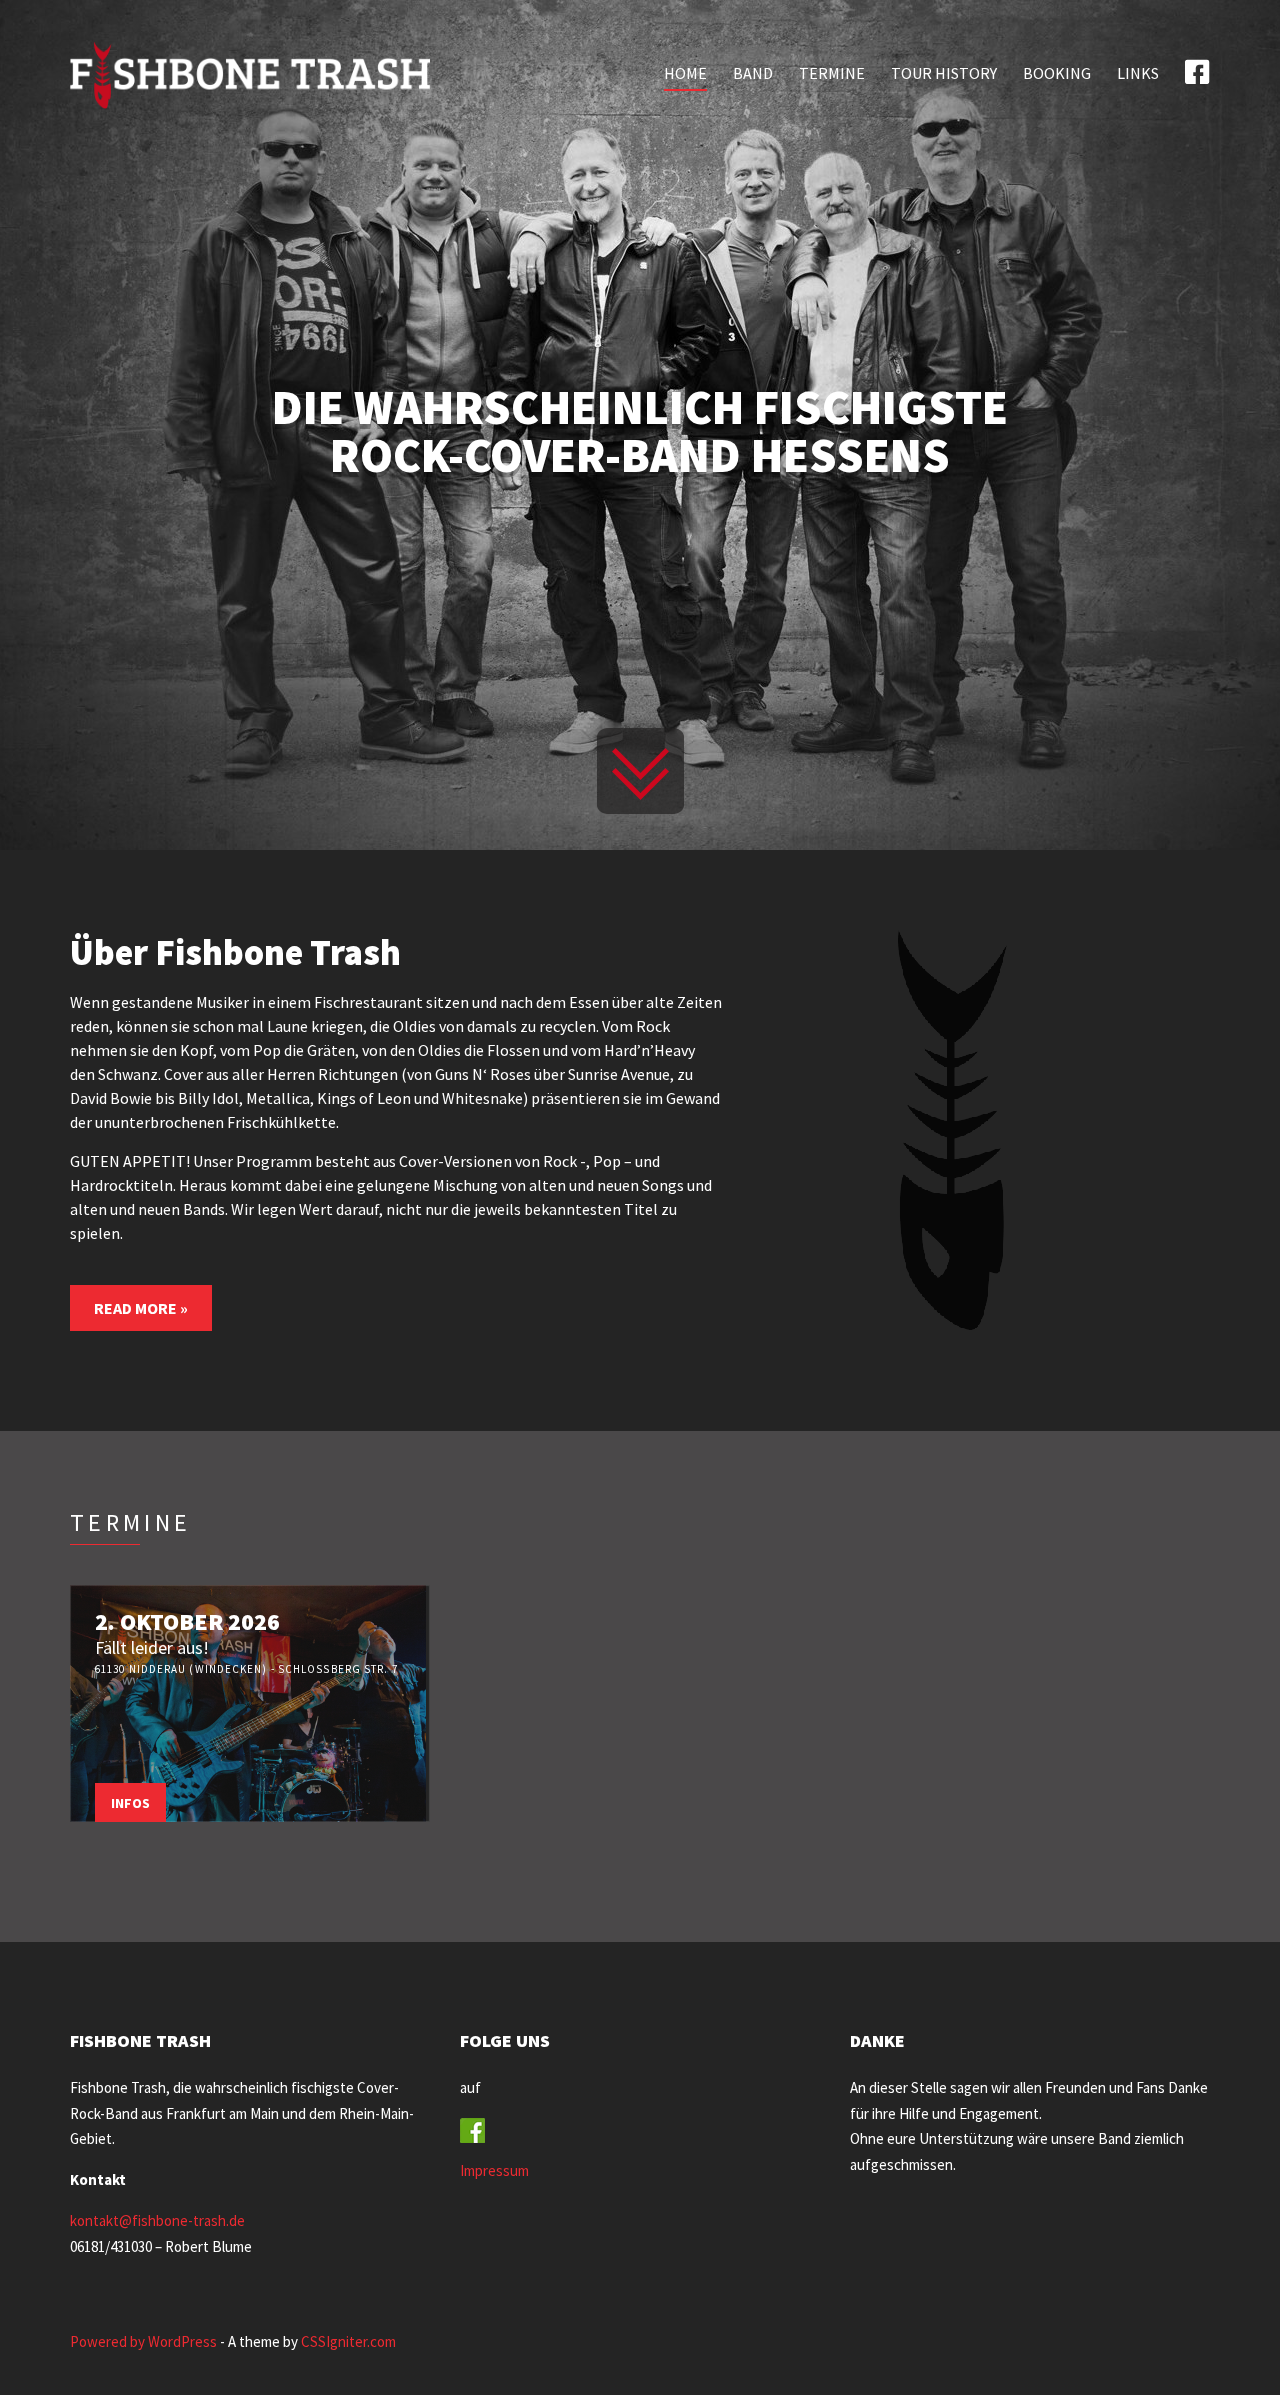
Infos (130, 1803)
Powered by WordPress (143, 2341)
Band (753, 73)
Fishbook (1197, 71)
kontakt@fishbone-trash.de (157, 2220)
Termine (832, 73)
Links (1138, 73)
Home (685, 73)
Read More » (141, 1308)
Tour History (944, 73)
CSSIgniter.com (348, 2341)
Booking (1057, 73)
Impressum (494, 2170)
